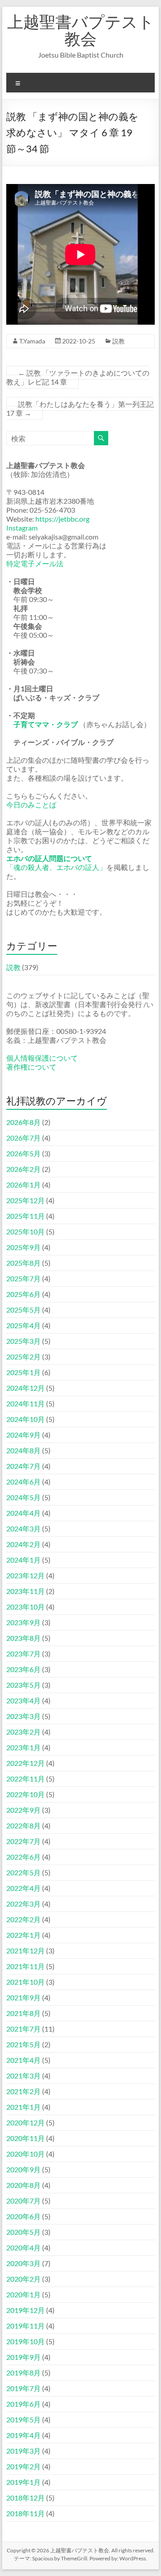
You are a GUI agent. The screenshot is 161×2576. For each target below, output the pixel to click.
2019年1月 (23, 2482)
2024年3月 (23, 1528)
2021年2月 (23, 2091)
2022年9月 (23, 1810)
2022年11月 (25, 1779)
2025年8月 (23, 1263)
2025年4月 (23, 1325)
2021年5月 (23, 2044)
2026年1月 (23, 1185)
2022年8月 (23, 1825)
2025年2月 (23, 1357)
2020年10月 (25, 2154)
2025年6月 (23, 1294)
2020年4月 (23, 2248)
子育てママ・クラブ (46, 724)
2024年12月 (25, 1388)
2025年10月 (25, 1232)
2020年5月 (23, 2232)
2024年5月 (23, 1497)
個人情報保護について (42, 1058)
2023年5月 (23, 1685)
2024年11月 (25, 1403)
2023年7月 (23, 1654)
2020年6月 (23, 2216)
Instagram (22, 528)
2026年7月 (23, 1138)
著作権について (31, 1067)
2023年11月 (25, 1591)
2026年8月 (23, 1122)
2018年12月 (25, 2498)
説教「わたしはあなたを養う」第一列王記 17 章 (80, 408)
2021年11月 (25, 1966)
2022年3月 (23, 1904)
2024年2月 (23, 1544)
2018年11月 (25, 2513)
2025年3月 (23, 1341)
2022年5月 (23, 1872)
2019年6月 (23, 2404)
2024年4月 (23, 1513)
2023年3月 (23, 1716)
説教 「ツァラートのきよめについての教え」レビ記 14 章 (78, 377)
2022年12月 (25, 1763)
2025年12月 (25, 1200)
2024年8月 (23, 1450)
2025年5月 (23, 1310)
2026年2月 (23, 1169)
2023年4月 (23, 1700)
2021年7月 (23, 2029)
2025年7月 (23, 1278)
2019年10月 (25, 2341)
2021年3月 (23, 2076)
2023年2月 (23, 1732)
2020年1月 (23, 2294)
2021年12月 (25, 1951)
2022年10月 (25, 1794)
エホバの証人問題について (49, 858)
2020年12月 (25, 2122)
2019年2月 (23, 2466)
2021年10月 (25, 1982)
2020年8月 (23, 2185)
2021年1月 (23, 2107)
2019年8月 (23, 2373)
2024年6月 (23, 1482)
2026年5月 (23, 1153)
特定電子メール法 (35, 563)
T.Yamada (32, 341)
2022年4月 (23, 1888)
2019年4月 (23, 2435)
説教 (119, 341)
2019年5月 (23, 2419)
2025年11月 (25, 1216)
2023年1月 (23, 1747)
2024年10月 (25, 1419)
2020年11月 (25, 2138)
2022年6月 (23, 1857)
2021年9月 (23, 1997)
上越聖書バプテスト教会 (81, 30)
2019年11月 (25, 2326)
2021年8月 (23, 2013)
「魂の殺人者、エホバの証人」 (56, 867)
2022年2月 (23, 1919)
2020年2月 (23, 2279)
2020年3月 (23, 2263)
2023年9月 (23, 1622)
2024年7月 (23, 1466)
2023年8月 (23, 1638)
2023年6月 (23, 1669)
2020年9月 (23, 2169)
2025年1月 (23, 1372)
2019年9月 (23, 2357)
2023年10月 (25, 1607)
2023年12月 (25, 1575)
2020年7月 (23, 2201)
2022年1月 (23, 1935)
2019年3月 (23, 2451)
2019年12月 (25, 2310)
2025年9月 (23, 1247)
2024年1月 (23, 1560)
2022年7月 (23, 1841)
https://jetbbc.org (62, 519)
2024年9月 (23, 1435)
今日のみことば (31, 805)
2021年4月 (23, 2060)
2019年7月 (23, 2388)
